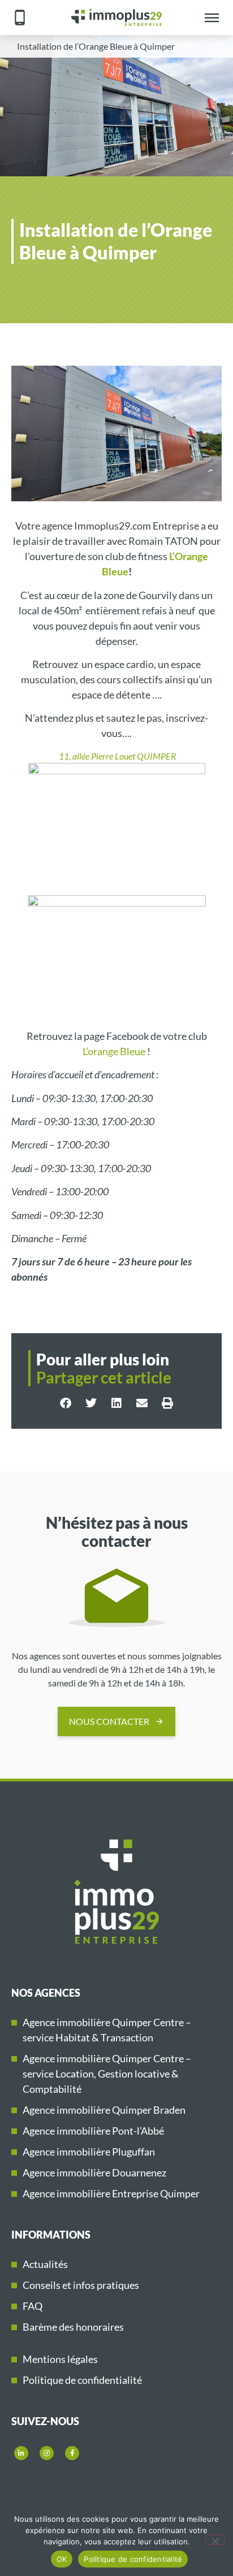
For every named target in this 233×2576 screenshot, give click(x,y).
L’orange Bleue (114, 1051)
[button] (66, 1403)
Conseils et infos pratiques (81, 2285)
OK (62, 2559)
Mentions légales (60, 2359)
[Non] (215, 2540)
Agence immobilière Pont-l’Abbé (93, 2131)
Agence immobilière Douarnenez (94, 2172)
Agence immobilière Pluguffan (89, 2152)
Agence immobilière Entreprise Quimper (111, 2193)
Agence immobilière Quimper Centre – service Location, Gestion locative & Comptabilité (107, 2074)
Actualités (45, 2264)
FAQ (33, 2306)
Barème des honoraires (73, 2327)
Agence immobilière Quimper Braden (104, 2110)
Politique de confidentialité (82, 2380)
